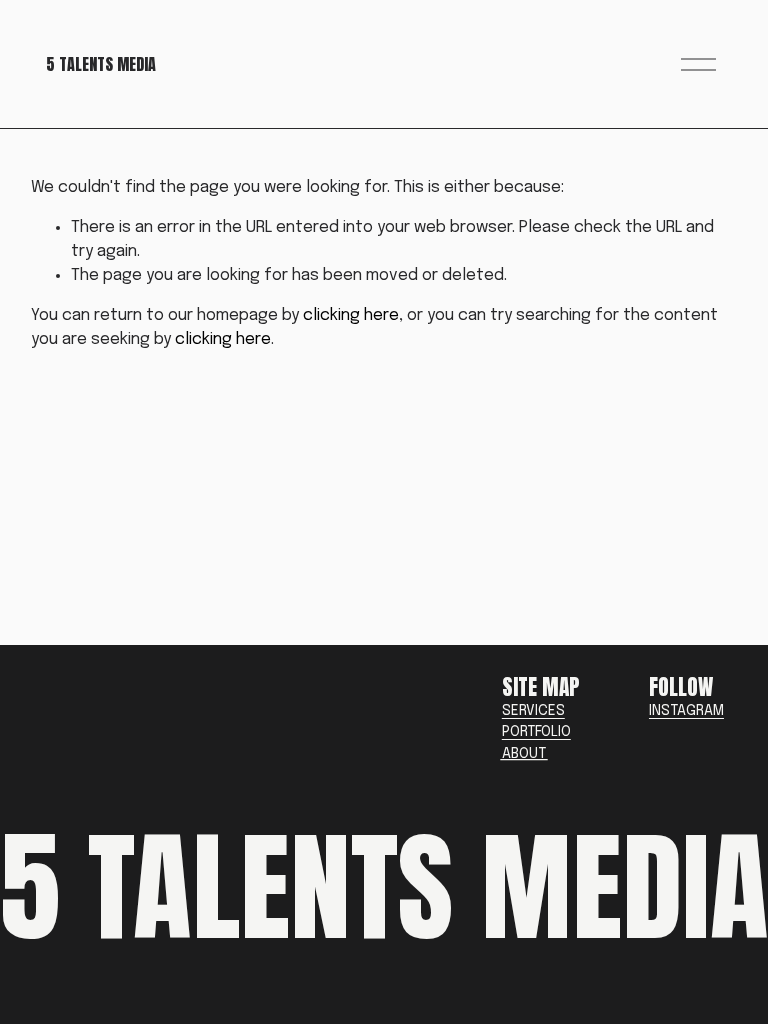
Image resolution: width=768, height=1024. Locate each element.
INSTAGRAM (686, 711)
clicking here (351, 315)
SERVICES (533, 711)
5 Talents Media (101, 64)
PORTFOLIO (536, 732)
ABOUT (524, 754)
